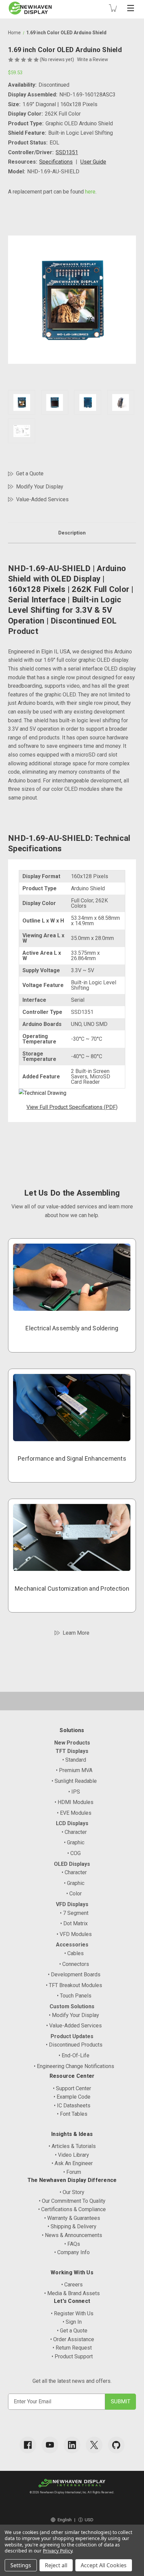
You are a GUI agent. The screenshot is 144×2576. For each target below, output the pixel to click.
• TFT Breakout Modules (74, 1985)
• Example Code (72, 2097)
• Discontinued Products (74, 2045)
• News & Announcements (72, 2235)
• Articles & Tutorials (72, 2146)
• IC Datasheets (72, 2106)
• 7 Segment (74, 1913)
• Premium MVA (74, 1770)
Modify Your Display (40, 487)
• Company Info (72, 2252)
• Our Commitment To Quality (72, 2201)
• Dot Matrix (74, 1923)
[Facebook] (28, 2445)
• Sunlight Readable (74, 1781)
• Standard (74, 1760)
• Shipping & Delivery (72, 2226)
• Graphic (74, 1842)
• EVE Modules (74, 1813)
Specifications (56, 162)
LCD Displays (72, 1823)
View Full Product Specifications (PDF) (72, 1107)
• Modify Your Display (74, 2015)
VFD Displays (72, 1904)
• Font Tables (72, 2114)
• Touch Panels (74, 1996)
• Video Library (72, 2155)
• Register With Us (72, 2313)
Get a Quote (30, 474)
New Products (72, 1743)
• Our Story (72, 2192)
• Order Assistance (72, 2339)
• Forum (72, 2172)
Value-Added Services (42, 499)
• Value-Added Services (74, 2026)
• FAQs (72, 2244)
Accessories (72, 1945)
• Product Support (72, 2356)
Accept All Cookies (104, 2565)
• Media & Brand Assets (72, 2293)
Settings (21, 2565)
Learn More (76, 1633)
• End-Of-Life (74, 2055)
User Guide (93, 162)
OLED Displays (72, 1864)
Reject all (56, 2565)
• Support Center (72, 2088)
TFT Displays (72, 1751)
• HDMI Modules (74, 1802)
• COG (74, 1853)
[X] (94, 2445)
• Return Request (72, 2348)
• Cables (74, 1953)
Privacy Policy (57, 2551)
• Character (74, 1832)
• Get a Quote (72, 2331)
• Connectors (74, 1964)
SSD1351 (67, 152)
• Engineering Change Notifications (74, 2066)
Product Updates (72, 2036)
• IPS (74, 1792)
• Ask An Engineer (72, 2163)
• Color (74, 1894)
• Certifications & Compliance (72, 2209)
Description (72, 533)
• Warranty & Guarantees (72, 2218)
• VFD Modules (74, 1934)
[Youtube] (50, 2445)
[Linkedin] (72, 2445)
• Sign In (72, 2322)
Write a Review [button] (93, 59)
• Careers (72, 2285)
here (90, 192)
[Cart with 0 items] (113, 8)
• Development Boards (74, 1974)
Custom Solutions (72, 2006)
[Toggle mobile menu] (131, 8)
